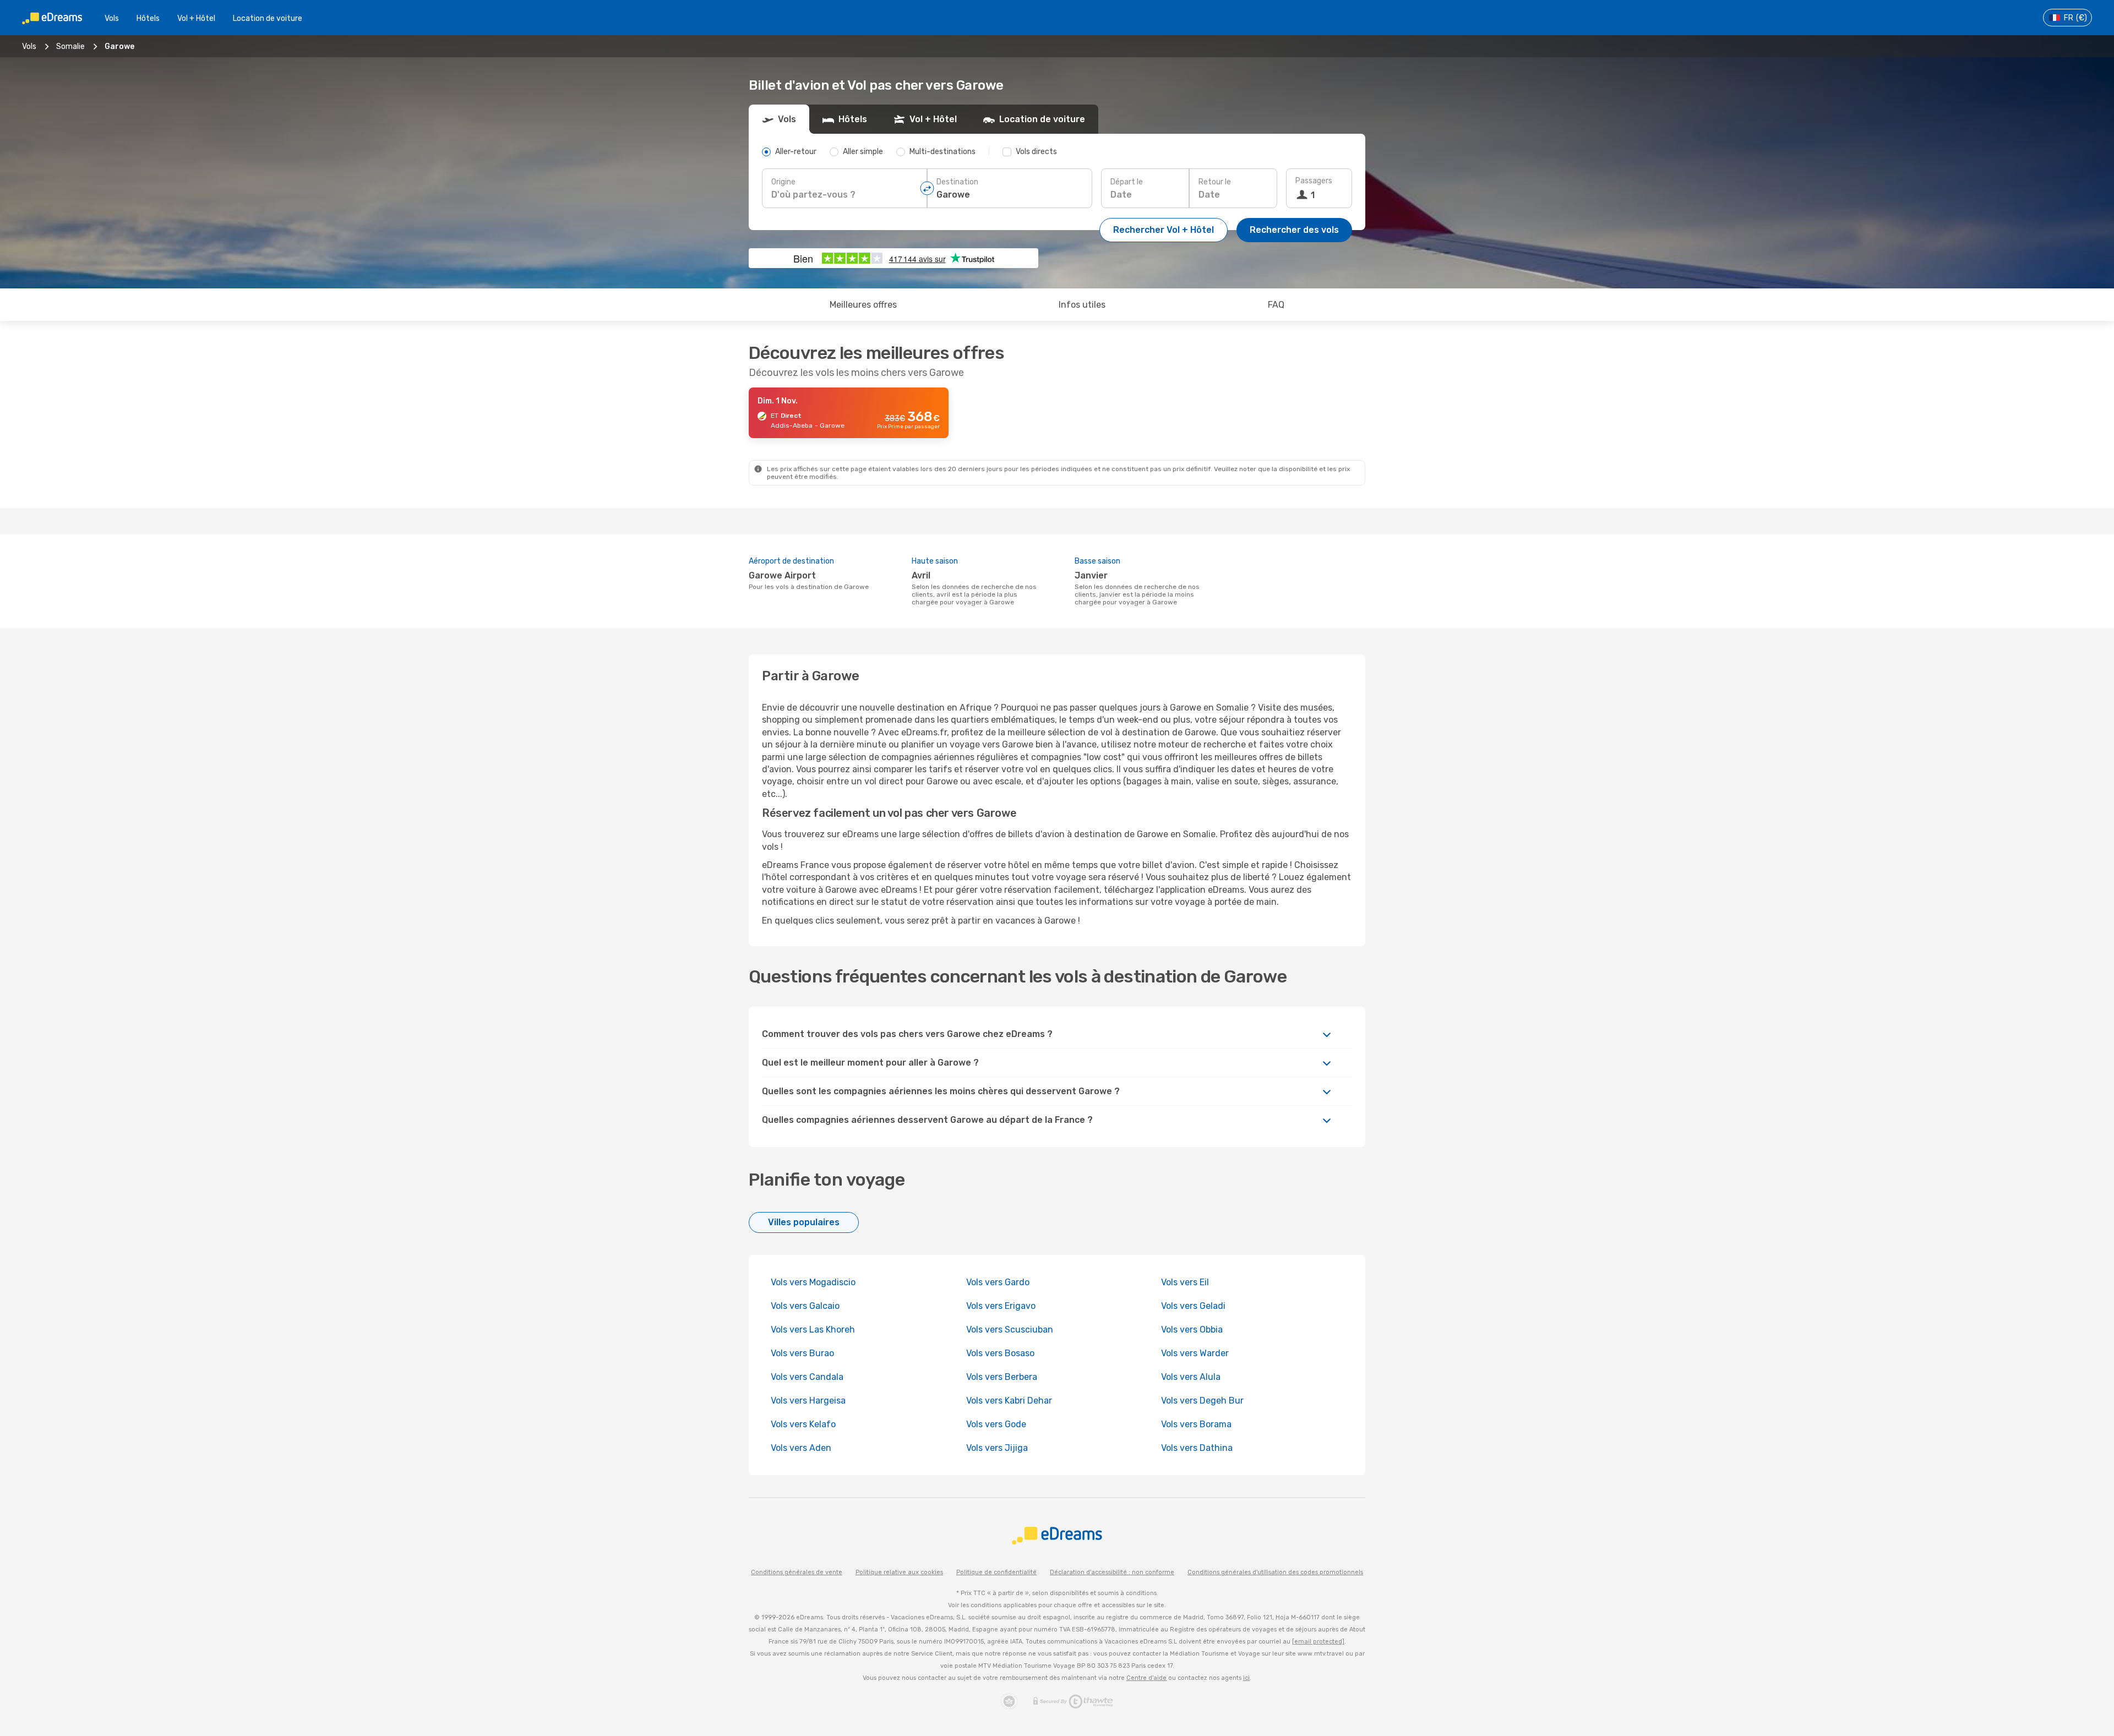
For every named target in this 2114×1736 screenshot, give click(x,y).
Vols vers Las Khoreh (813, 1330)
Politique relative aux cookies (899, 1572)
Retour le (1215, 182)
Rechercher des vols (1294, 230)
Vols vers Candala (807, 1377)
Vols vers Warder (1195, 1353)
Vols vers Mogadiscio (813, 1282)
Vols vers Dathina (1197, 1448)
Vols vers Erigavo (1001, 1306)
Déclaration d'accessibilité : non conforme (1112, 1572)
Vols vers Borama (1196, 1424)
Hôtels (148, 18)
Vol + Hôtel (196, 18)
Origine (783, 182)
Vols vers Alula (1191, 1377)
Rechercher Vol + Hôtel (1164, 230)
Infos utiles (1082, 305)
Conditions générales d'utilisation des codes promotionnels (1275, 1572)
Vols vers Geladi (1193, 1306)
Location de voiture (268, 18)
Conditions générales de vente (797, 1572)
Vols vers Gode (996, 1424)
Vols (112, 18)
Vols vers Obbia (1192, 1330)
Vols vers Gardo (998, 1282)
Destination (957, 182)
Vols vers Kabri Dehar (1009, 1401)
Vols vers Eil (1185, 1282)
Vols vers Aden (801, 1448)
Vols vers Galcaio (805, 1306)
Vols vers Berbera (1002, 1377)
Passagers (1314, 181)
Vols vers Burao (802, 1353)
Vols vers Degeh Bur (1202, 1401)
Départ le (1127, 182)
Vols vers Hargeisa (808, 1401)
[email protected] (1318, 1642)
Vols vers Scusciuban (1010, 1330)
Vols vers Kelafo (803, 1424)
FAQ (1276, 305)
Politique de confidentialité (996, 1572)
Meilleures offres (863, 305)
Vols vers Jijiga (997, 1448)
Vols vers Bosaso (1000, 1353)
